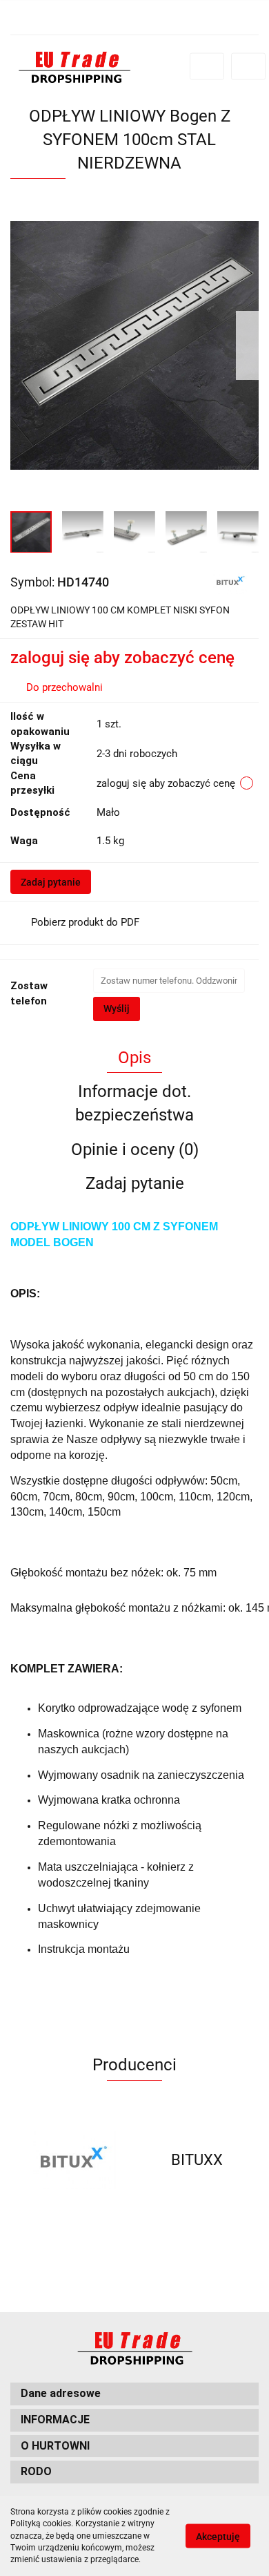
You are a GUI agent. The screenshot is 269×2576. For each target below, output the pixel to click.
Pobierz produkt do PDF (85, 922)
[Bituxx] (230, 581)
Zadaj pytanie (51, 882)
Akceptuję (218, 2537)
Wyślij (117, 1009)
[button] (134, 2394)
